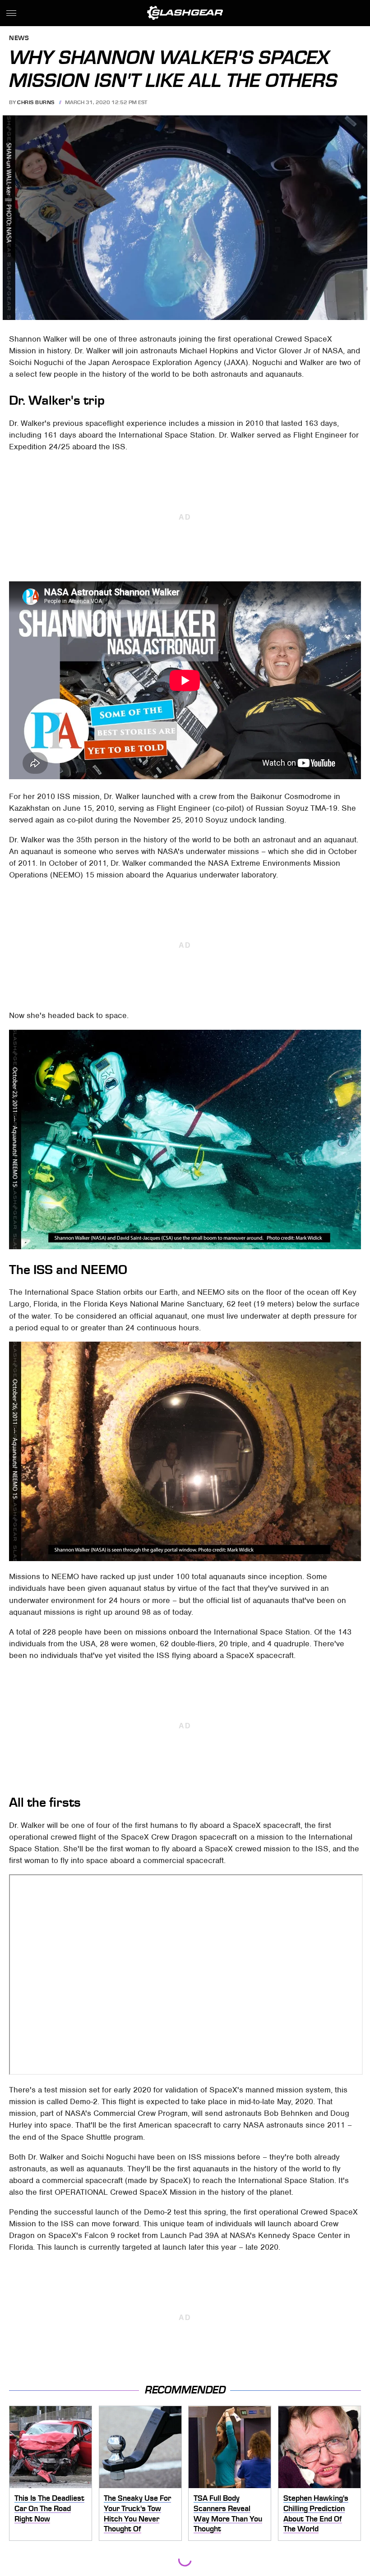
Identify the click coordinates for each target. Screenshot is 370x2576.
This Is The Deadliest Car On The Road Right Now (49, 2508)
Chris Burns (36, 102)
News (19, 39)
